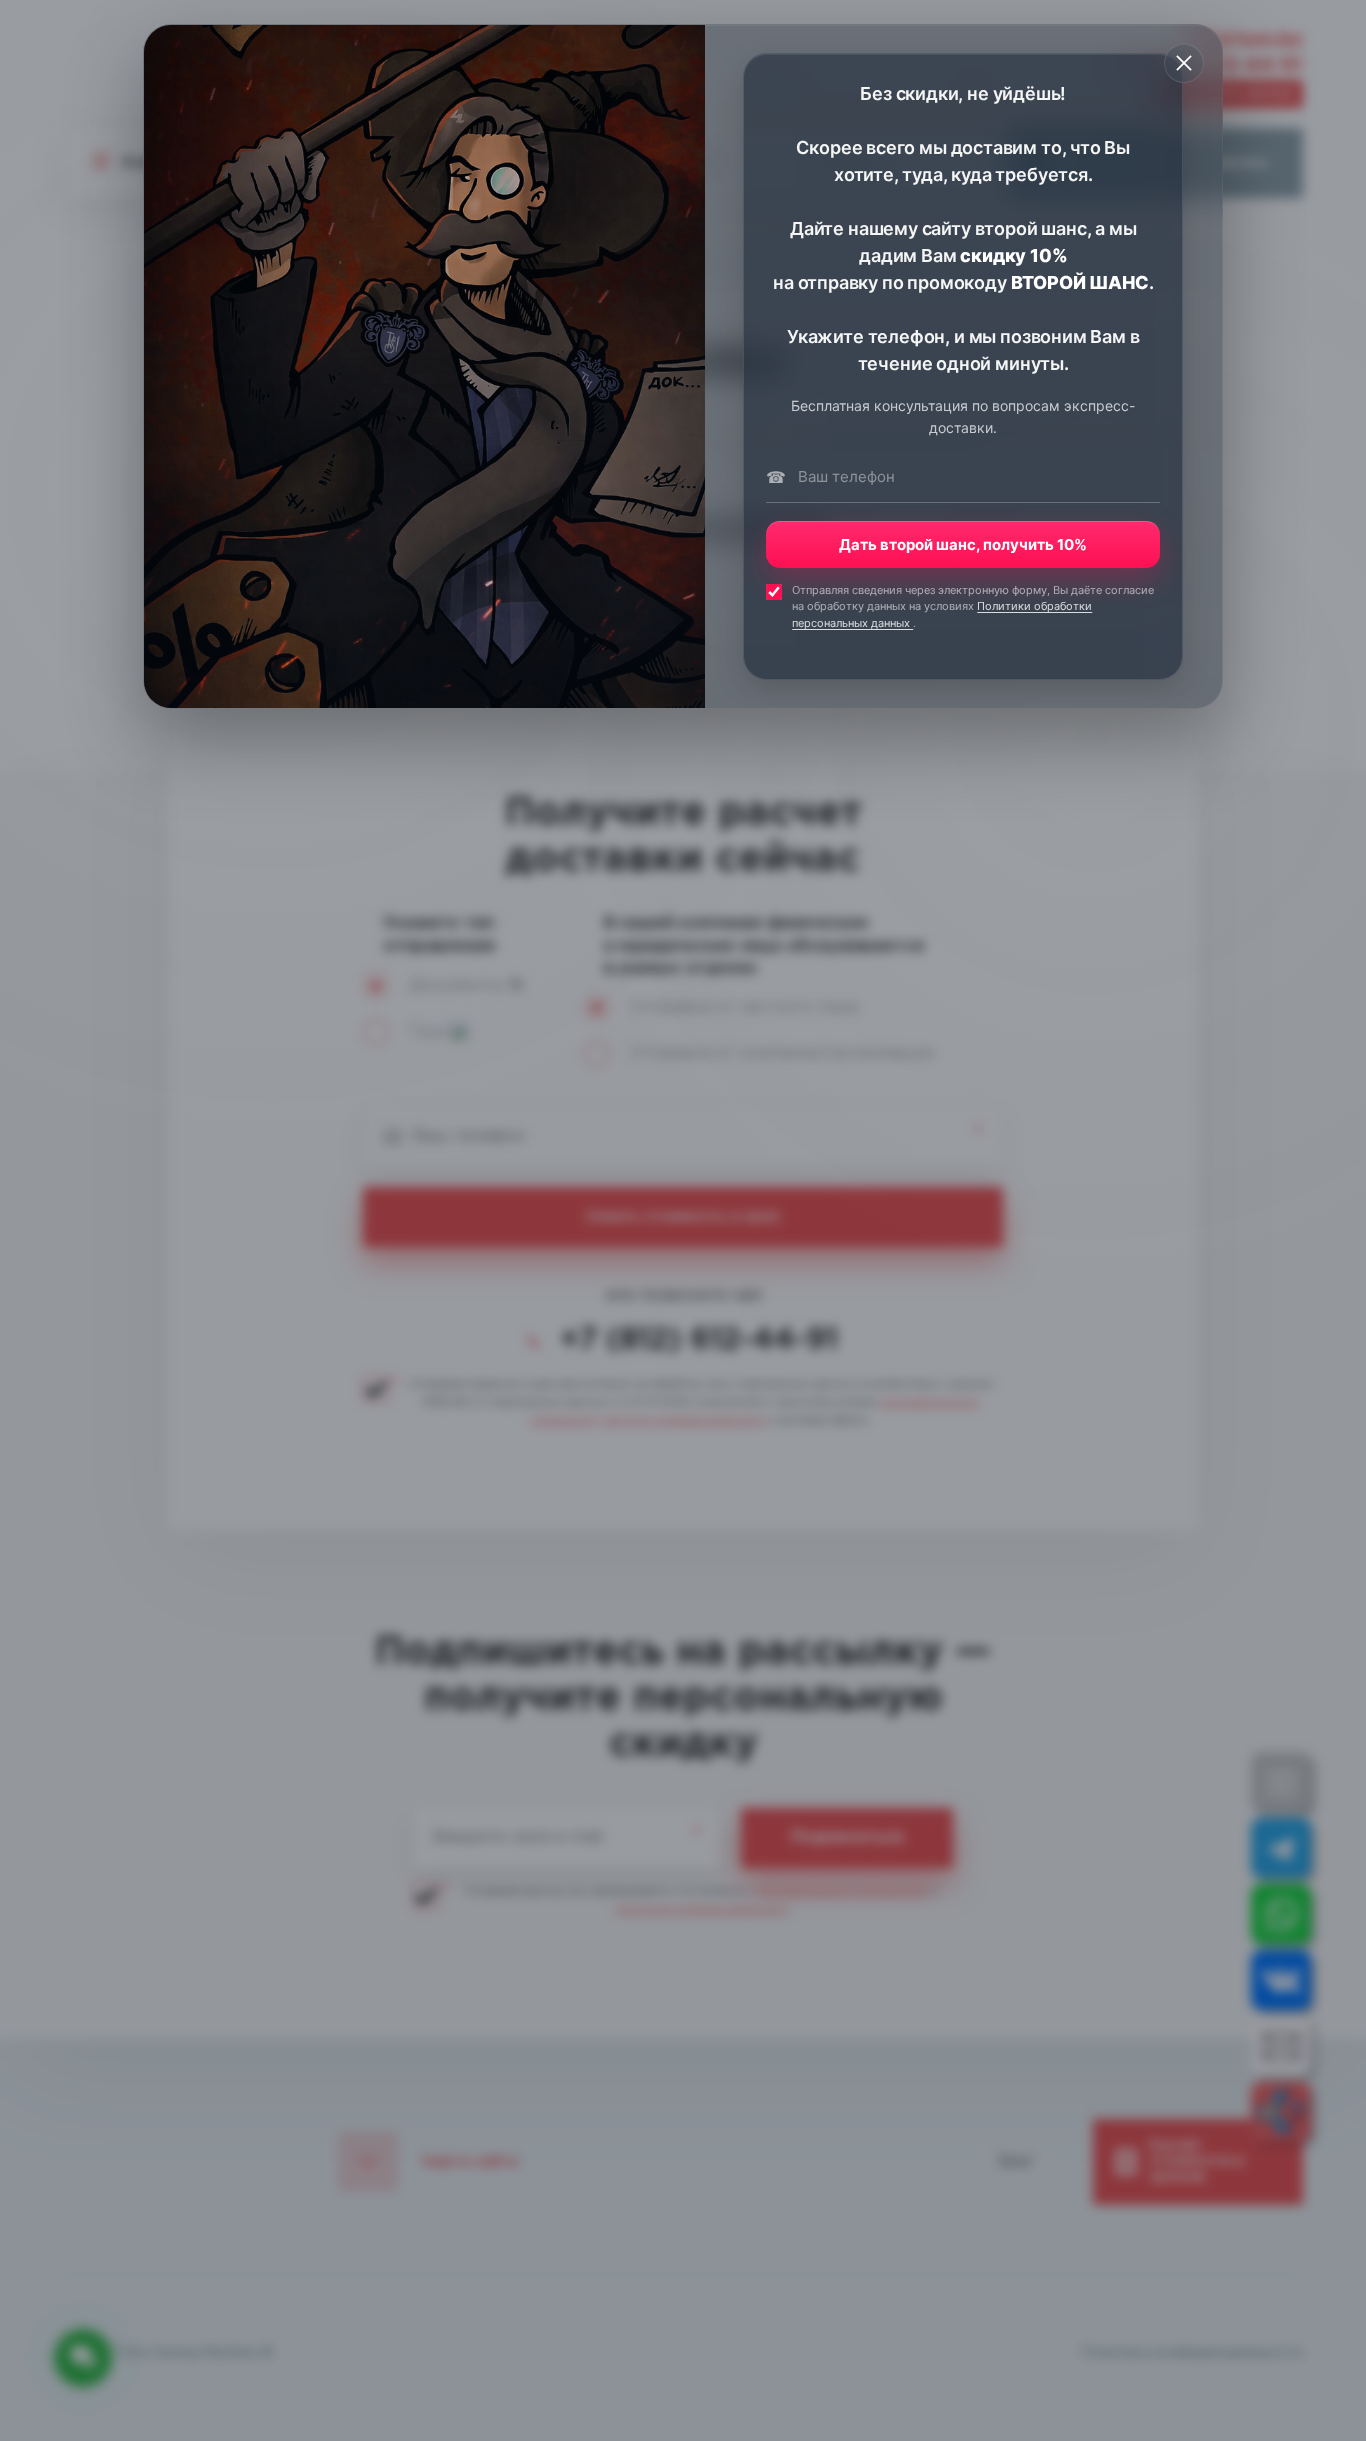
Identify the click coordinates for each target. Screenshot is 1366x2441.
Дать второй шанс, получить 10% (963, 544)
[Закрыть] (1184, 63)
